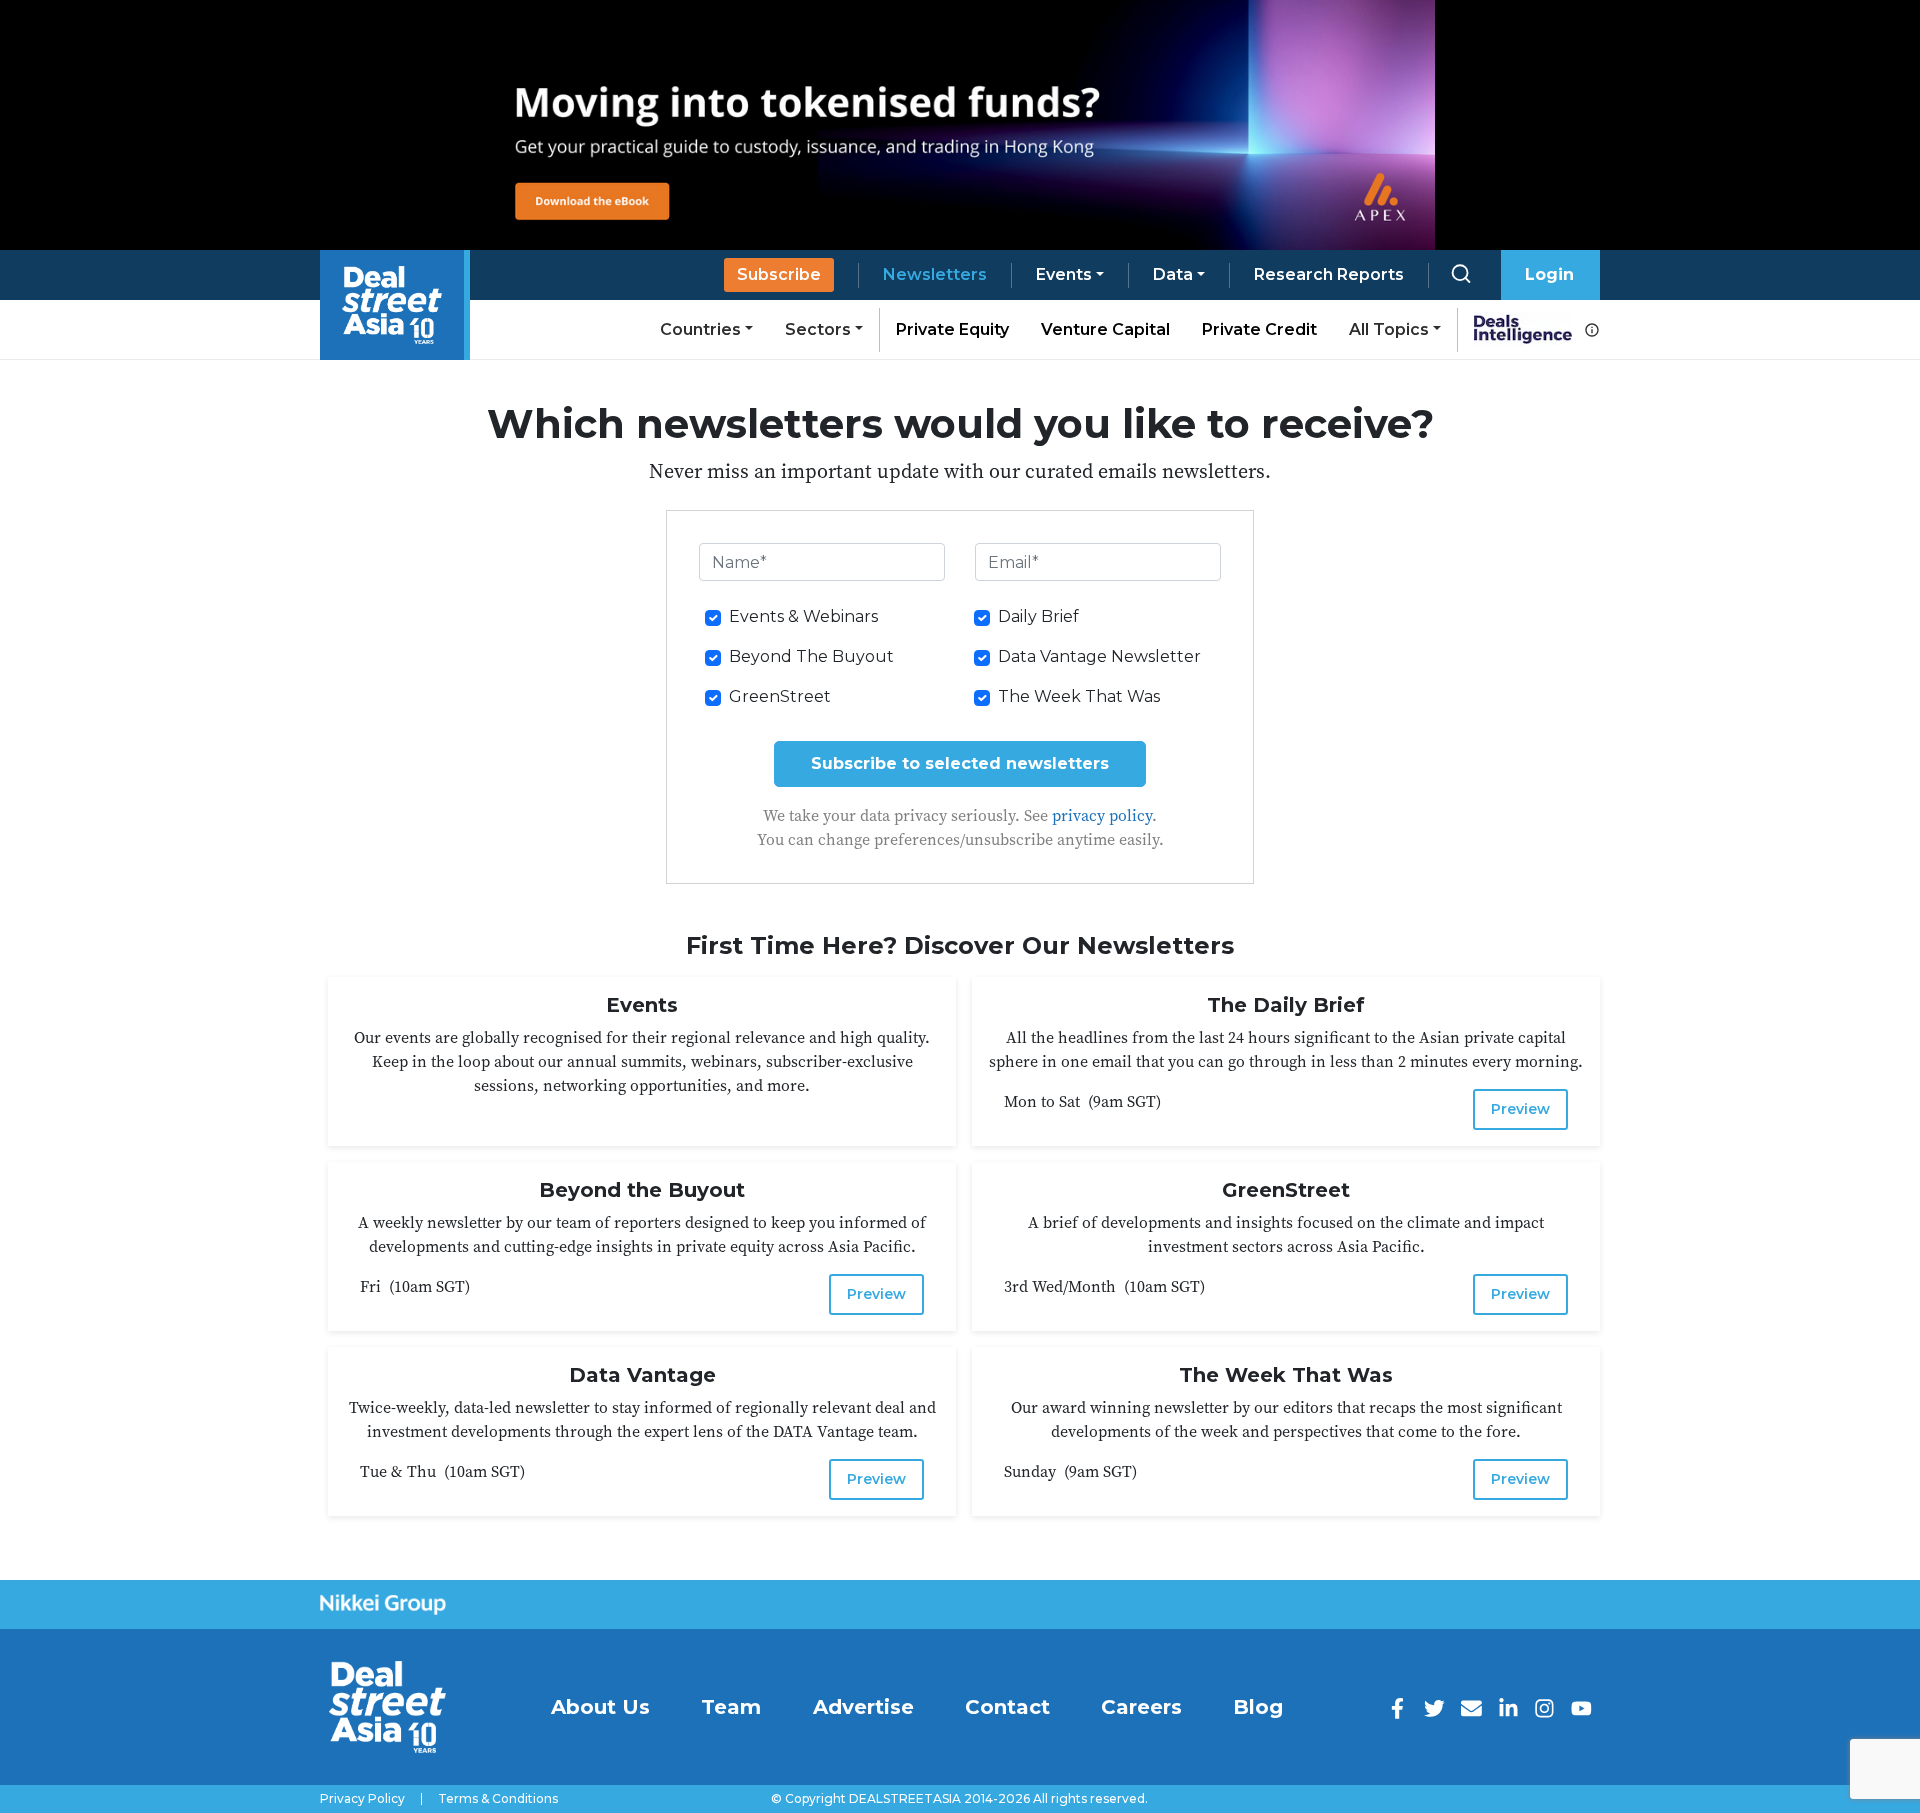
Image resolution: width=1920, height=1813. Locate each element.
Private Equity (952, 329)
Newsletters (935, 274)
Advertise (863, 1707)
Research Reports (1329, 274)
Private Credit (1259, 329)
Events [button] (1064, 274)
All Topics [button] (1389, 329)
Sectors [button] (818, 329)
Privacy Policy (362, 1799)
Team (731, 1707)
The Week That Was (1079, 696)
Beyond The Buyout (811, 656)
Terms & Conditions (498, 1799)
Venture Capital (1105, 329)
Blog (1258, 1707)
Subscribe (779, 274)
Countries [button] (700, 329)
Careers (1141, 1707)
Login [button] (1549, 274)
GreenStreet (780, 696)
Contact (1007, 1707)
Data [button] (1173, 274)
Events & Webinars (803, 616)
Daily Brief (1038, 616)
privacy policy (1102, 815)
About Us (600, 1707)
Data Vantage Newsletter (1099, 656)
